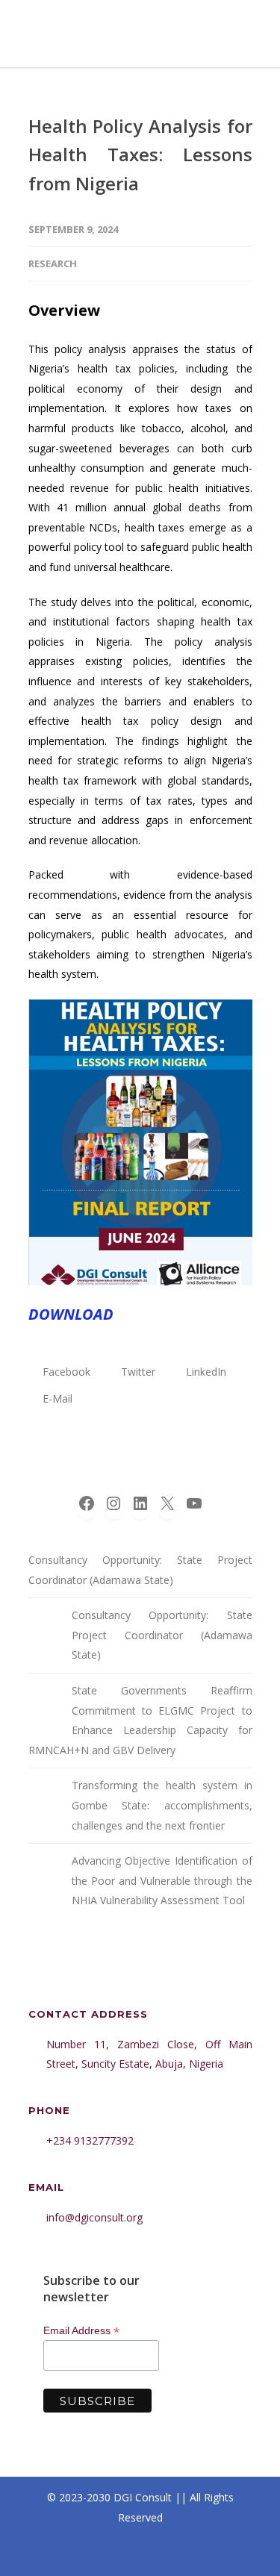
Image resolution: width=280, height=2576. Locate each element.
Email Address (81, 2331)
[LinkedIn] (140, 2553)
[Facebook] (75, 2553)
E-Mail (56, 1398)
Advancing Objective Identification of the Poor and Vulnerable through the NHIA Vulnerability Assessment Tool (162, 1880)
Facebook (65, 1372)
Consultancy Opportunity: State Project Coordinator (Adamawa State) (140, 1570)
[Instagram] (108, 2553)
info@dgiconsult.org (94, 2217)
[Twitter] (173, 2553)
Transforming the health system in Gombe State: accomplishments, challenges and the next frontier (162, 1805)
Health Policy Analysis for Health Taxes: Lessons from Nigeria (140, 155)
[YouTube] (206, 2553)
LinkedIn (205, 1372)
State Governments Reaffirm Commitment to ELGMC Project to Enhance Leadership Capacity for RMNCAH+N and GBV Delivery (140, 1720)
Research (53, 263)
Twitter (137, 1372)
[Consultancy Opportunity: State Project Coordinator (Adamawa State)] (43, 1627)
